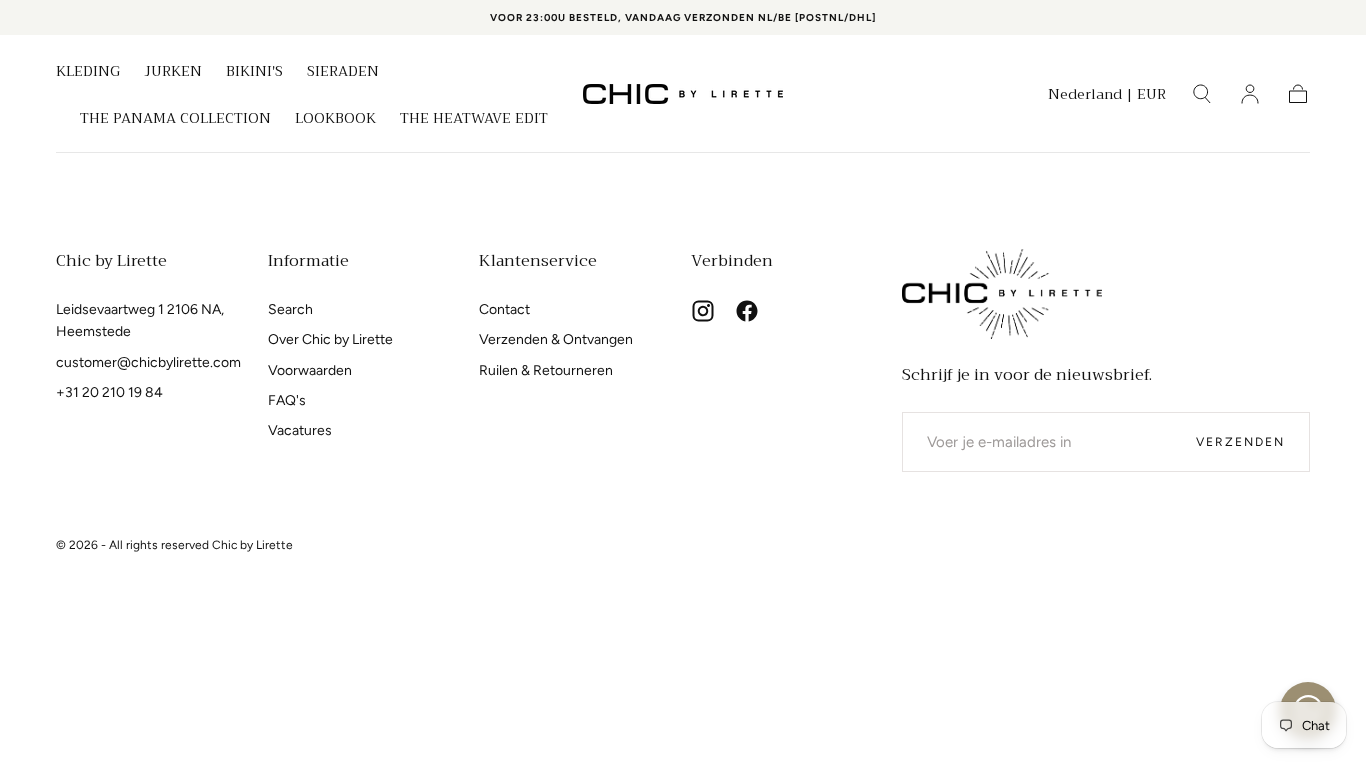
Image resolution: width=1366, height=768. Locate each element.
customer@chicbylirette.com (148, 362)
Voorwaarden (310, 370)
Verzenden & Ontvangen (556, 339)
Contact (504, 309)
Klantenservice (538, 261)
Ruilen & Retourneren (546, 370)
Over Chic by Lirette (330, 339)
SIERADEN (343, 73)
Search (290, 309)
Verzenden (1240, 442)
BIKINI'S (254, 73)
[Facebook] (747, 311)
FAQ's (287, 400)
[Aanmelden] (1250, 94)
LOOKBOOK (335, 120)
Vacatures (300, 430)
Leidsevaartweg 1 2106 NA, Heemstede (140, 320)
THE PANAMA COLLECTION (175, 120)
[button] (1107, 97)
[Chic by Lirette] (1002, 294)
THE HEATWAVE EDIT (474, 120)
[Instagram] (703, 311)
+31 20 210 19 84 (109, 392)
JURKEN (173, 73)
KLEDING (88, 73)
